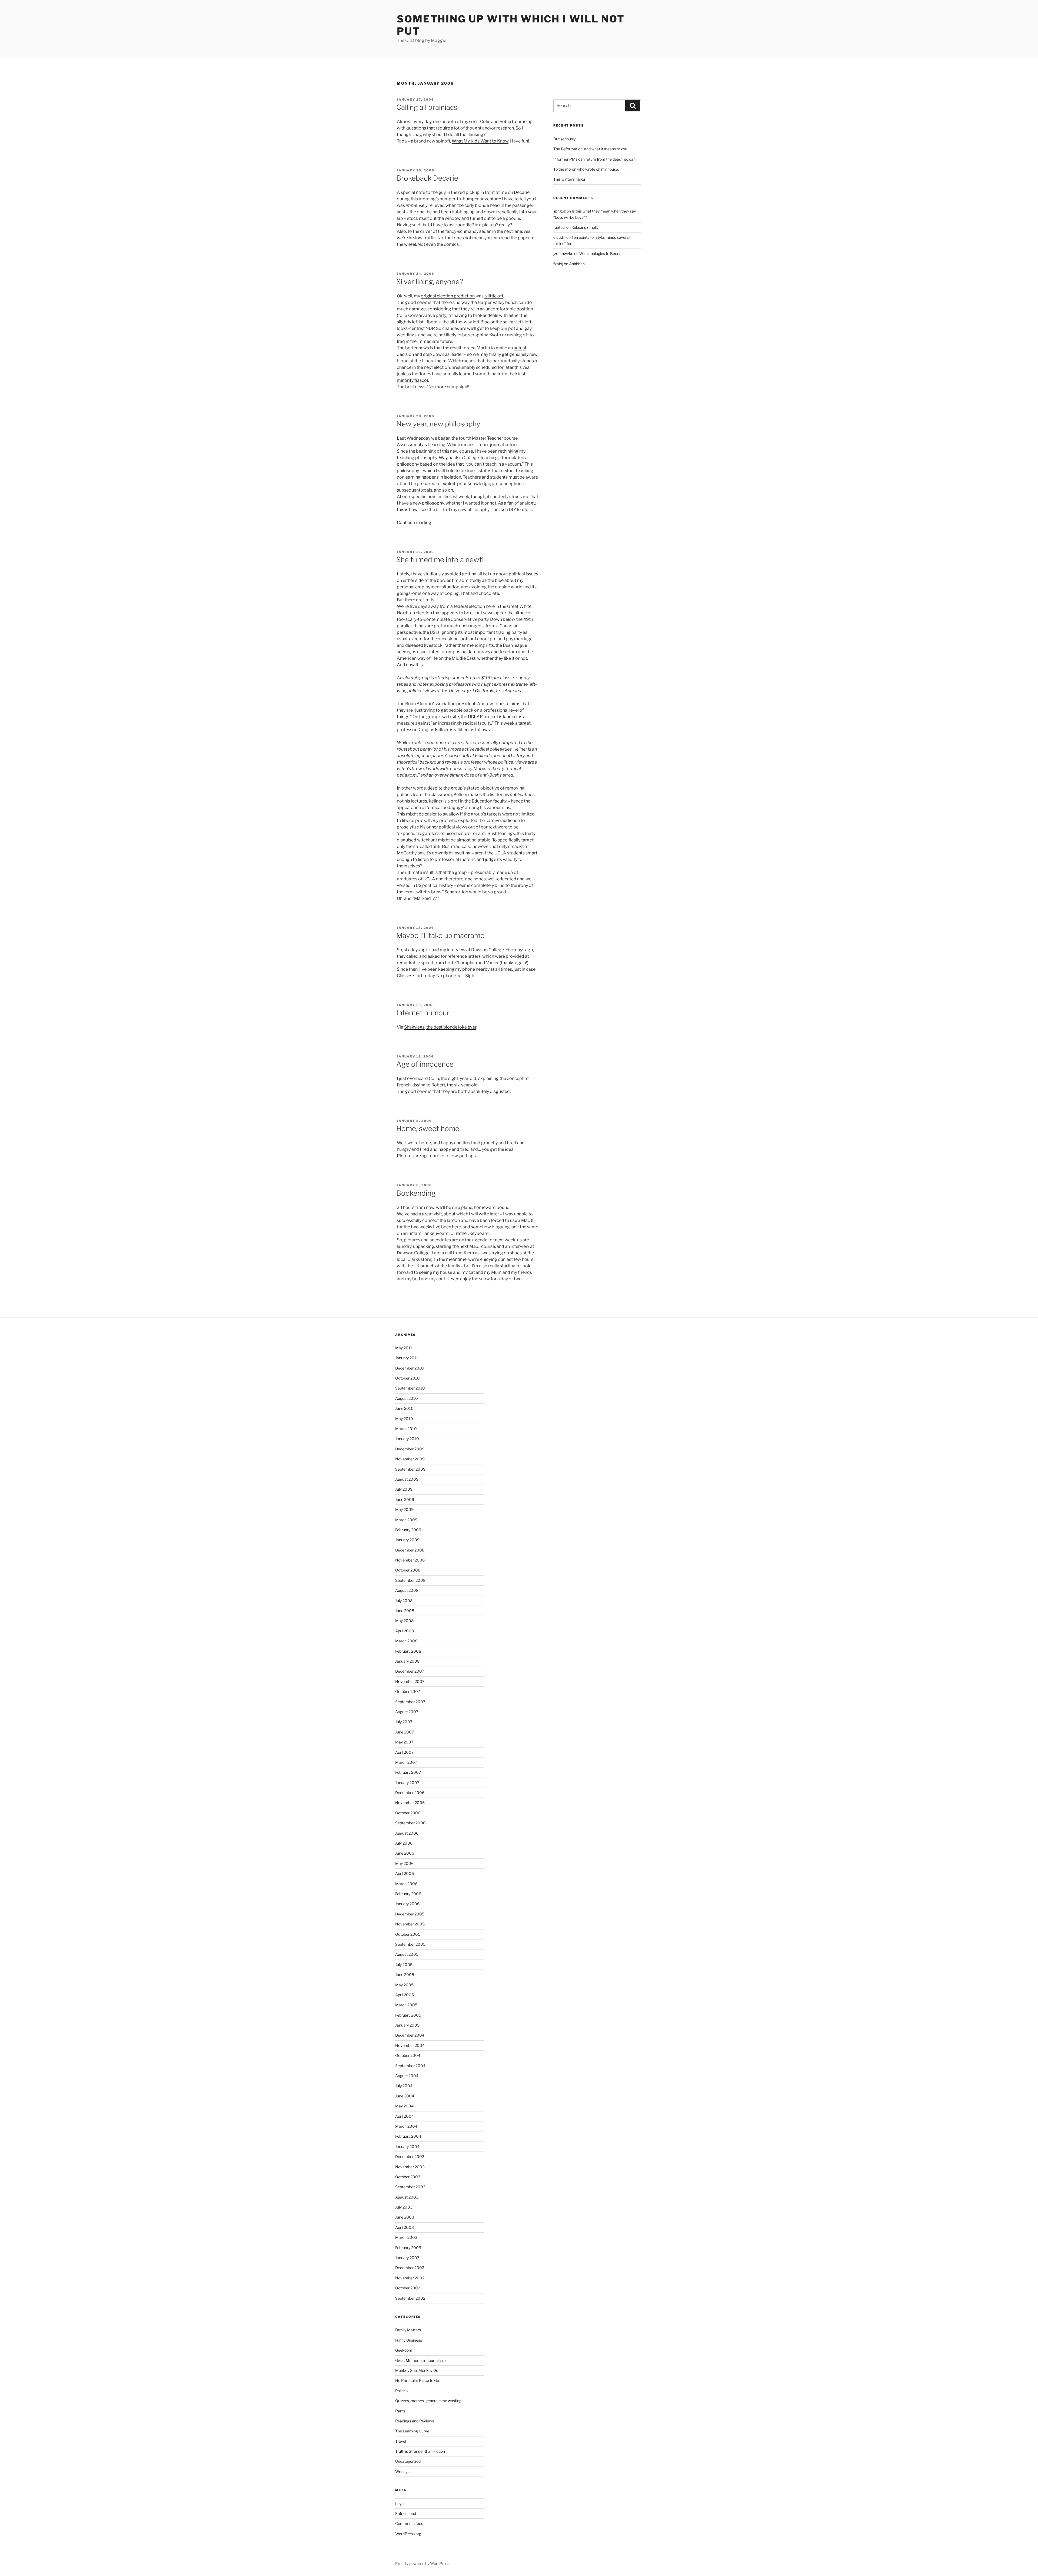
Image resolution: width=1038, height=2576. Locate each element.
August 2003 (407, 2197)
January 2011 (407, 1358)
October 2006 (408, 1813)
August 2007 (407, 1712)
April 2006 (405, 1873)
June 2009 (405, 1499)
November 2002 (410, 2278)
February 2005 (408, 2015)
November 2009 (410, 1459)
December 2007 (410, 1671)
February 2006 (408, 1894)
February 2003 (408, 2248)
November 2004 (410, 2045)
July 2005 (404, 1965)
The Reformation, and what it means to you (590, 149)
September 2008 (410, 1580)
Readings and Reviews (415, 2421)
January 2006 (407, 1904)
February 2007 (408, 1772)
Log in (400, 2503)
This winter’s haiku (569, 179)
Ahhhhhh (577, 264)
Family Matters (408, 2330)
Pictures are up (412, 1156)
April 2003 (405, 2227)
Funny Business (409, 2340)
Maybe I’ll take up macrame (440, 935)
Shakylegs (414, 1027)
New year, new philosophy (438, 424)
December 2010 (410, 1368)
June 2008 (405, 1611)
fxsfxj (558, 264)
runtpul (559, 227)
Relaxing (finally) (585, 227)
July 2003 (404, 2207)
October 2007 (408, 1691)
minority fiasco (412, 380)
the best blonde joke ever (451, 1027)
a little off (494, 296)
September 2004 (410, 2066)
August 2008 (407, 1590)
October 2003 (408, 2177)
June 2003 (405, 2217)
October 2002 (408, 2288)
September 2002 (410, 2298)
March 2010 (406, 1429)
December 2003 (410, 2156)
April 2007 (404, 1752)
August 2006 (407, 1833)
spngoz (560, 211)
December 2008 (410, 1550)
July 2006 (404, 1843)
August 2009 (407, 1479)
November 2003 (410, 2167)
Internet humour (423, 1013)
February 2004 (408, 2136)
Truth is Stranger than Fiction (420, 2451)
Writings (402, 2471)
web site (451, 717)
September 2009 (410, 1469)
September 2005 (410, 1944)
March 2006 (406, 1884)
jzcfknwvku (563, 253)
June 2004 (405, 2096)
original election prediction (448, 296)
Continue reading (414, 523)
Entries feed (406, 2513)
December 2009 (410, 1449)
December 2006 (410, 1793)
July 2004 (404, 2086)
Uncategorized (408, 2461)
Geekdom (404, 2350)
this (419, 665)
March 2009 (406, 1520)
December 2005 (410, 1914)
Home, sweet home (428, 1128)
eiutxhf (559, 237)
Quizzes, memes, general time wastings (429, 2401)
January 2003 (407, 2258)
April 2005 (405, 1995)
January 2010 (407, 1439)
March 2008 (406, 1641)
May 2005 (404, 1985)
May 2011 (404, 1348)
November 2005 (410, 1924)
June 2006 (405, 1853)
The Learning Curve (412, 2431)
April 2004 (405, 2116)
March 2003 (406, 2237)
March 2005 (406, 2005)
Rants (400, 2411)
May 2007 (404, 1742)
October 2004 (408, 2055)
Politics (401, 2391)
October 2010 (407, 1378)
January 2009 (407, 1540)
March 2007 (406, 1762)
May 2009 (404, 1509)
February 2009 (408, 1530)
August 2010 (407, 1398)
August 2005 (407, 1954)
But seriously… (566, 139)
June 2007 (405, 1732)
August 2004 (407, 2076)
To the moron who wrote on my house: (586, 169)
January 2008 (407, 1661)
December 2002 (410, 2268)
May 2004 (404, 2106)
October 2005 (408, 1934)
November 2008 (410, 1560)
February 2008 (408, 1651)
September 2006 (410, 1823)
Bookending (416, 1193)
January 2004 (407, 2146)
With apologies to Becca (600, 253)
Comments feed (409, 2523)
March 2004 (406, 2126)
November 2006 (410, 1803)
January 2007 (407, 1783)
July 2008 (404, 1601)
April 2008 (405, 1631)
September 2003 (410, 2187)
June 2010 (404, 1408)
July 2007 (404, 1722)
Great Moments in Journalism (420, 2360)
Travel (401, 2441)
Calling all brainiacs (427, 107)
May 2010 (404, 1419)
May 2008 (404, 1621)
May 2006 (404, 1863)
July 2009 (404, 1489)
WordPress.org (408, 2534)
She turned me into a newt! (440, 560)
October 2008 (408, 1570)
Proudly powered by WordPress (422, 2563)
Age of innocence (425, 1064)
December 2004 (410, 2035)
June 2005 (405, 1975)
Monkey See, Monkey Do (417, 2370)
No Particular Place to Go (417, 2380)
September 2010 (410, 1388)
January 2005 (407, 2025)
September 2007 (410, 1702)
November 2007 (410, 1681)
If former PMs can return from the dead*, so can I (595, 159)
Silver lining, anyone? (430, 282)
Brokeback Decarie (427, 178)
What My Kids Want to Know (480, 141)
